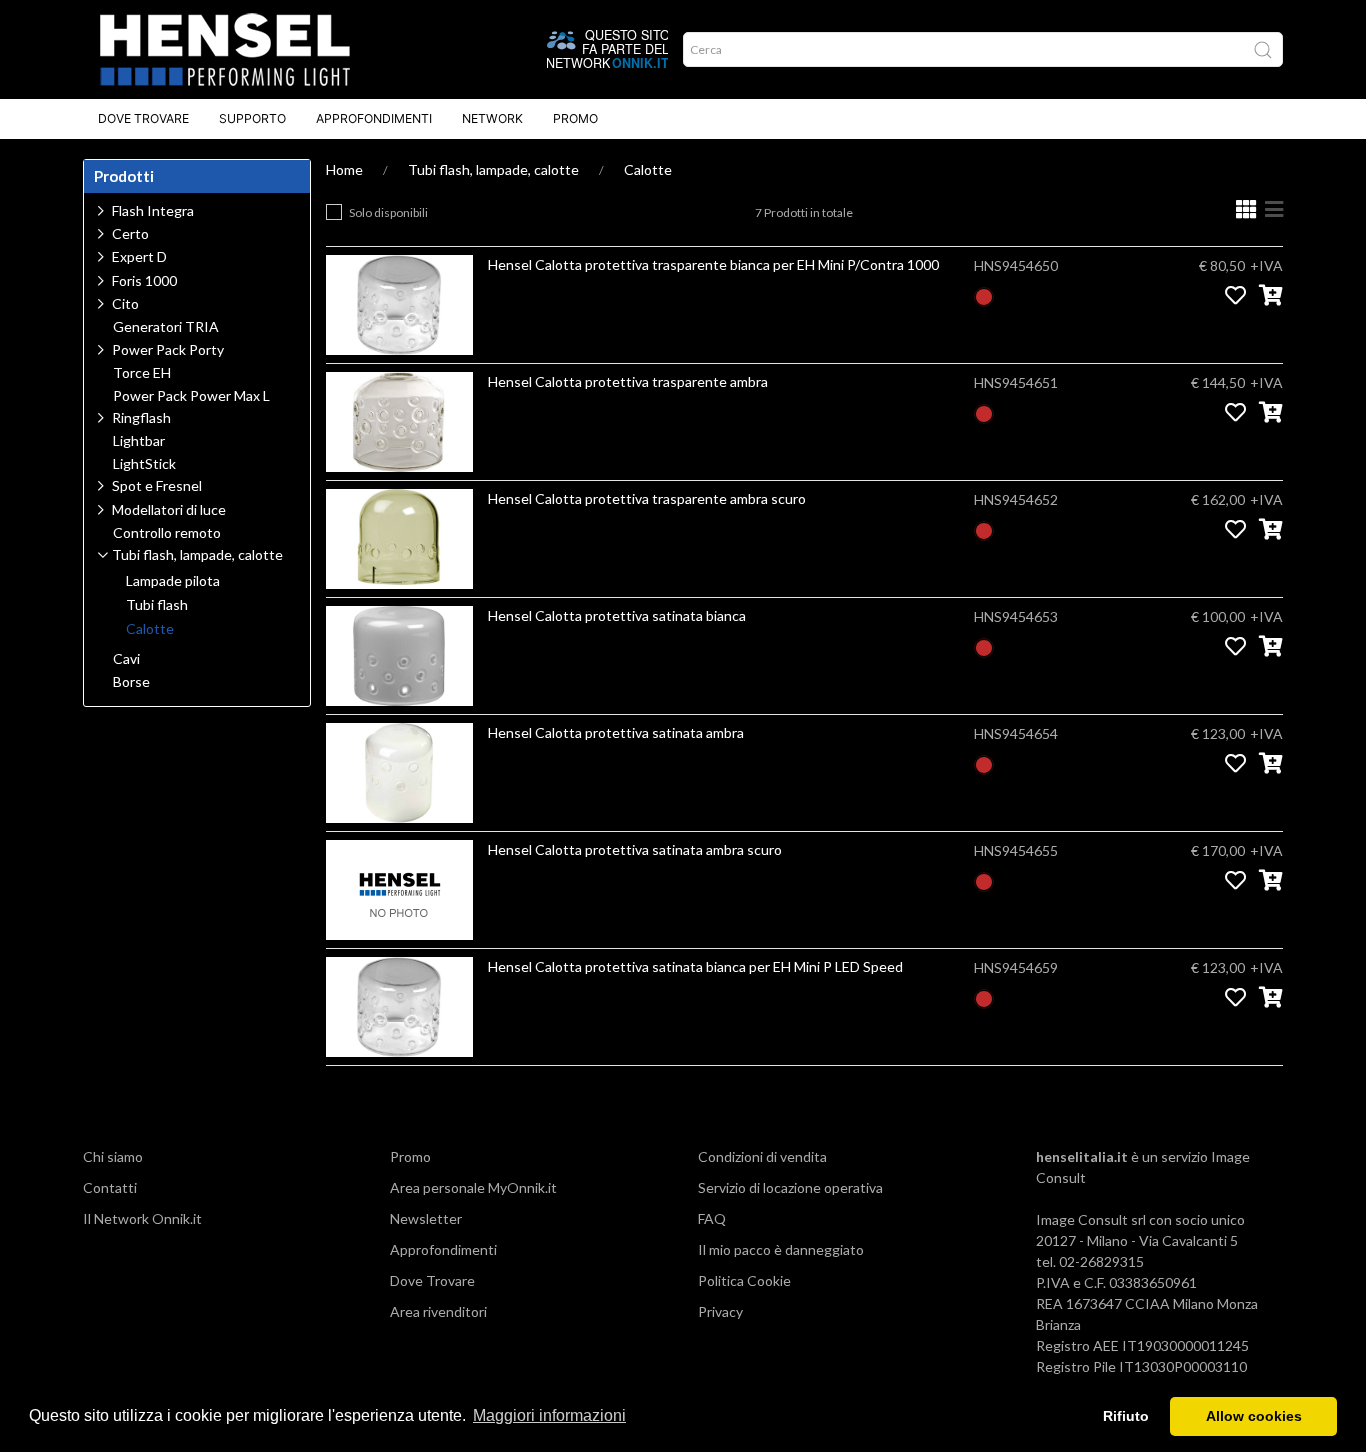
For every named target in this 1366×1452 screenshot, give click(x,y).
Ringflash (141, 417)
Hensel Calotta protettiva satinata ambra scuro (635, 849)
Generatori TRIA (166, 327)
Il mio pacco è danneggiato (781, 1249)
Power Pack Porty (168, 349)
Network (492, 118)
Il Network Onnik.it (142, 1218)
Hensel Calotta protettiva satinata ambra (616, 732)
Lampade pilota (173, 581)
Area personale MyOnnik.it (473, 1187)
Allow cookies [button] (1254, 1416)
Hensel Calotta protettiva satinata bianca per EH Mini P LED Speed (695, 966)
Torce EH (142, 373)
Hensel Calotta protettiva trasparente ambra (628, 381)
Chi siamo (113, 1156)
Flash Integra (153, 210)
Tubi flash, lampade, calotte (493, 169)
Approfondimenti (374, 118)
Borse (131, 682)
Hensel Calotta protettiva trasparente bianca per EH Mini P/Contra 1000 (713, 264)
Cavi (126, 659)
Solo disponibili (388, 212)
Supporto (252, 118)
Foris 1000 (144, 280)
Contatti (110, 1187)
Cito (125, 303)
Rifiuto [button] (1126, 1416)
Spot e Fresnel (157, 485)
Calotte (648, 169)
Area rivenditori (438, 1311)
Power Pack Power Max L (191, 396)
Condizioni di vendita (762, 1156)
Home (344, 169)
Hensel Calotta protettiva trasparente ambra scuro (647, 498)
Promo (575, 118)
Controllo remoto (167, 533)
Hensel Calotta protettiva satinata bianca (617, 615)
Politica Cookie (744, 1280)
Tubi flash (157, 605)
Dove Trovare (143, 118)
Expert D (139, 256)
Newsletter (426, 1218)
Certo (130, 233)
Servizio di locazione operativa (790, 1187)
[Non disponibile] (984, 294)
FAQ (712, 1218)
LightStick (144, 464)
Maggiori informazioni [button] (549, 1415)
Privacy (720, 1311)
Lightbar (139, 441)
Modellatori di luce (169, 509)
